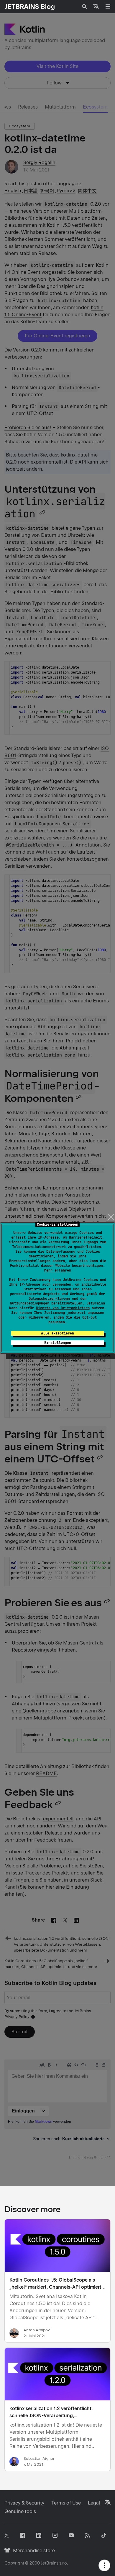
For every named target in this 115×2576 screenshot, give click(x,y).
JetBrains (50, 2563)
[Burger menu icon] (108, 6)
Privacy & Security (24, 2503)
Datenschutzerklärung (49, 1299)
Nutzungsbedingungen (30, 1303)
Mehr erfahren (58, 1270)
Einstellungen (58, 1343)
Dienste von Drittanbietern (63, 1308)
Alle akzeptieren (57, 1333)
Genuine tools (20, 2511)
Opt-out (89, 1317)
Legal (94, 2503)
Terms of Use (66, 2503)
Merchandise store (32, 2551)
